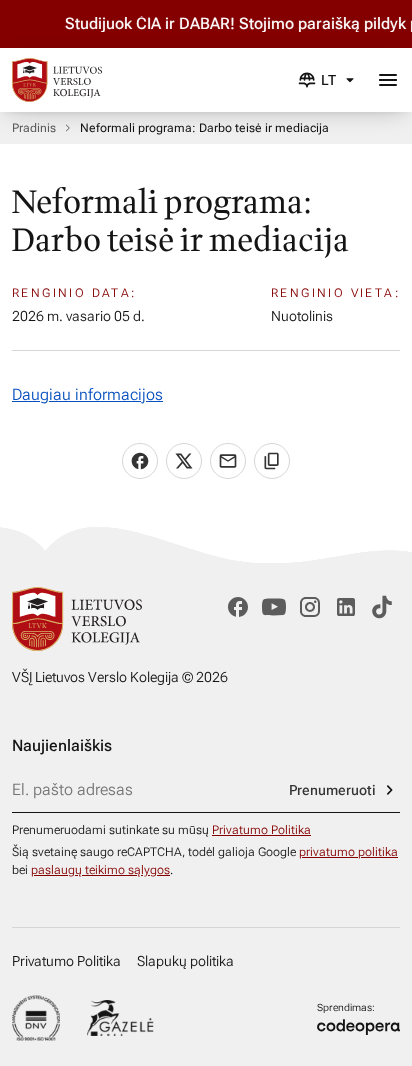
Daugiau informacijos (87, 394)
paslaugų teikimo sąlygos (100, 870)
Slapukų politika (185, 961)
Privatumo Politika (261, 830)
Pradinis (34, 128)
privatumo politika (348, 852)
